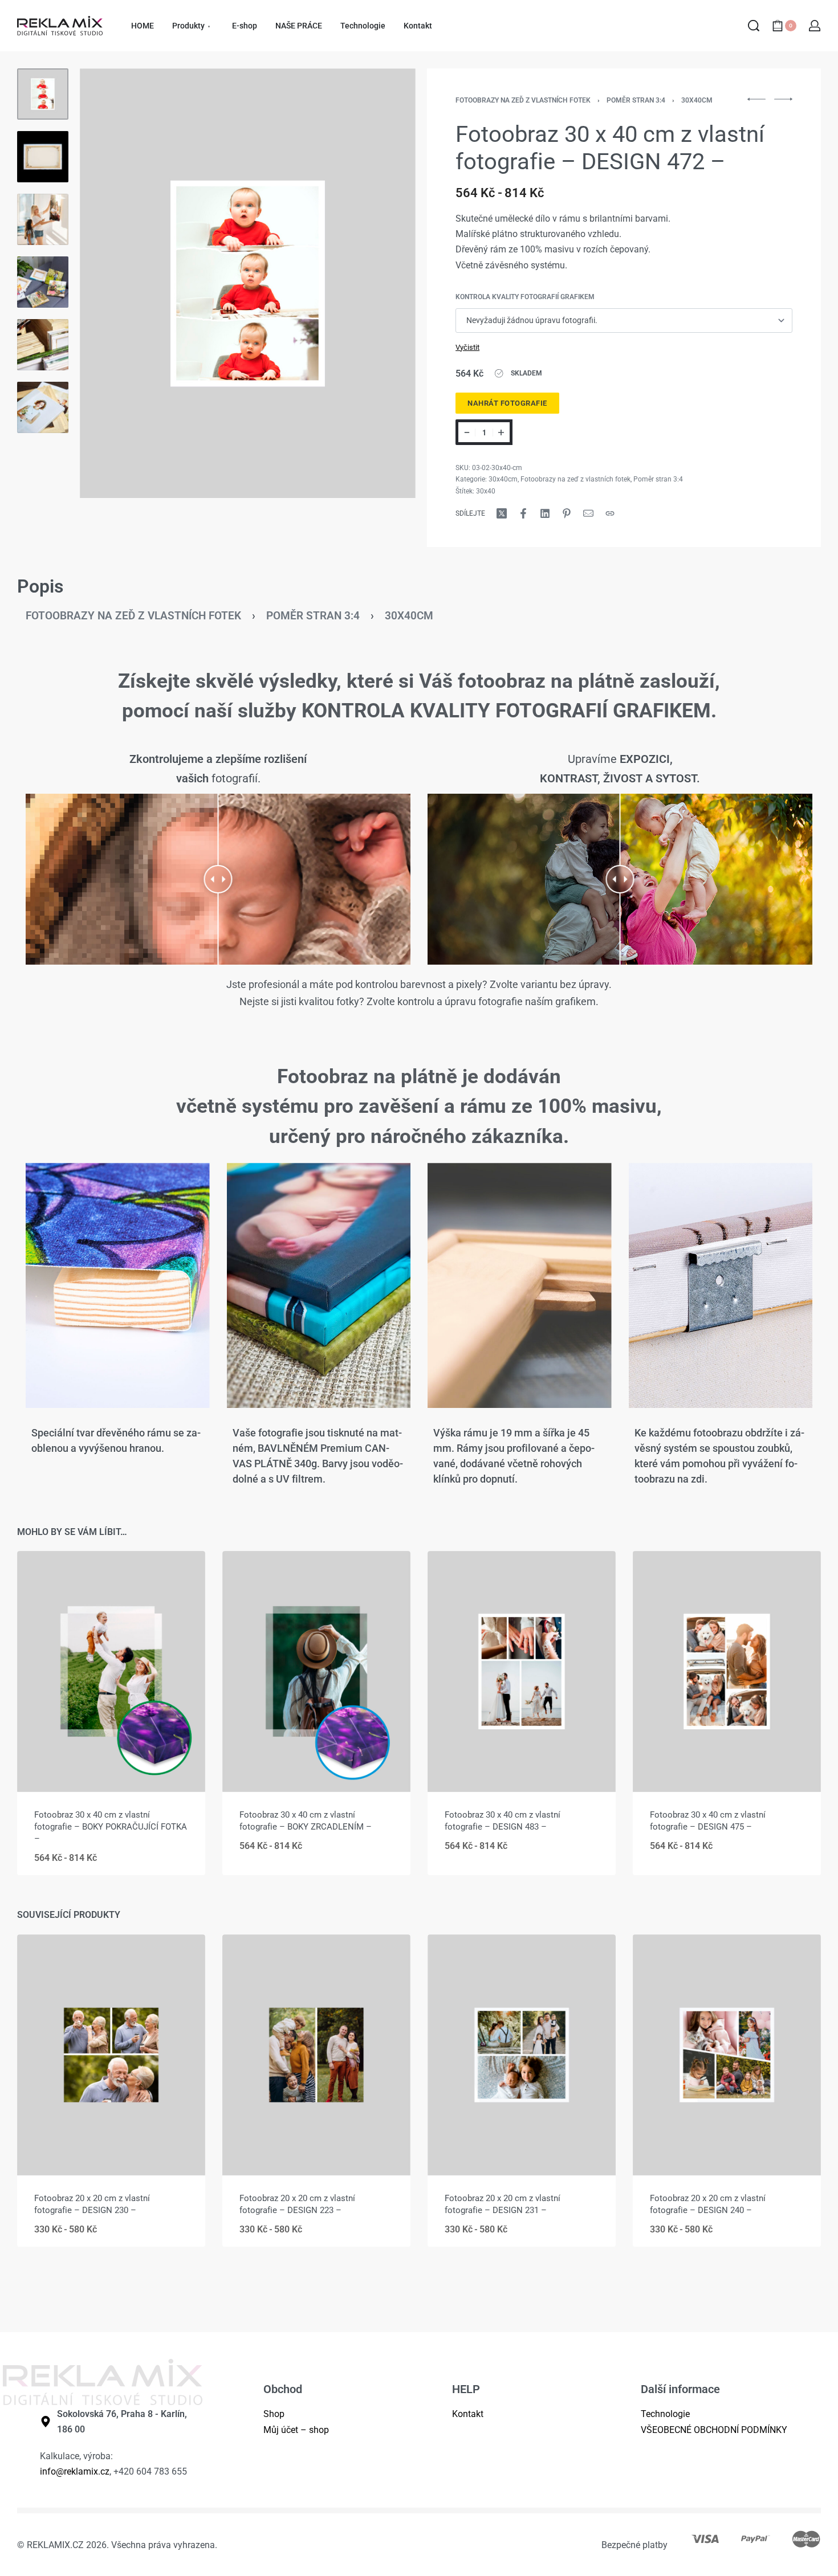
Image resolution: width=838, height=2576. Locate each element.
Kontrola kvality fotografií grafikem (525, 297)
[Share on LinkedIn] (545, 513)
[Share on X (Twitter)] (502, 513)
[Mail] (588, 513)
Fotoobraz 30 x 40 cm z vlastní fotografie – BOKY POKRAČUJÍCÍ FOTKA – (111, 1827)
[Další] (385, 283)
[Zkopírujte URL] (610, 513)
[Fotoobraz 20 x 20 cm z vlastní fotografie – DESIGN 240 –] (727, 2055)
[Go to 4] (43, 282)
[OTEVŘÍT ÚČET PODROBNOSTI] (815, 26)
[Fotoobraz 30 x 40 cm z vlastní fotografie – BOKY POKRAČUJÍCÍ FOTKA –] (111, 1671)
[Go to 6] (43, 407)
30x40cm (697, 100)
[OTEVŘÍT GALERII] (248, 283)
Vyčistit (467, 347)
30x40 (486, 491)
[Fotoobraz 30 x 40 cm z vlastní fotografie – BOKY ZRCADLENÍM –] (316, 1671)
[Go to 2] (43, 157)
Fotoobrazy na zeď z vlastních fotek (523, 100)
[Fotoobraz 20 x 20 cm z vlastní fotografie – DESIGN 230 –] (111, 2055)
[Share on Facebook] (523, 513)
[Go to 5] (43, 345)
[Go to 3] (43, 219)
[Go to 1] (43, 94)
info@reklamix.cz (75, 2471)
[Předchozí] (111, 283)
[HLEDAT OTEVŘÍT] (754, 26)
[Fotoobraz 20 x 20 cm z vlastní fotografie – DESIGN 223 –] (316, 2055)
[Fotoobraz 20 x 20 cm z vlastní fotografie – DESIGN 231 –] (522, 2055)
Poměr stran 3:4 (636, 100)
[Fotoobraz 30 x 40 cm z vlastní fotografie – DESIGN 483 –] (522, 1671)
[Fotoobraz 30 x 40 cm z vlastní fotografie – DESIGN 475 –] (727, 1671)
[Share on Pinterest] (567, 513)
